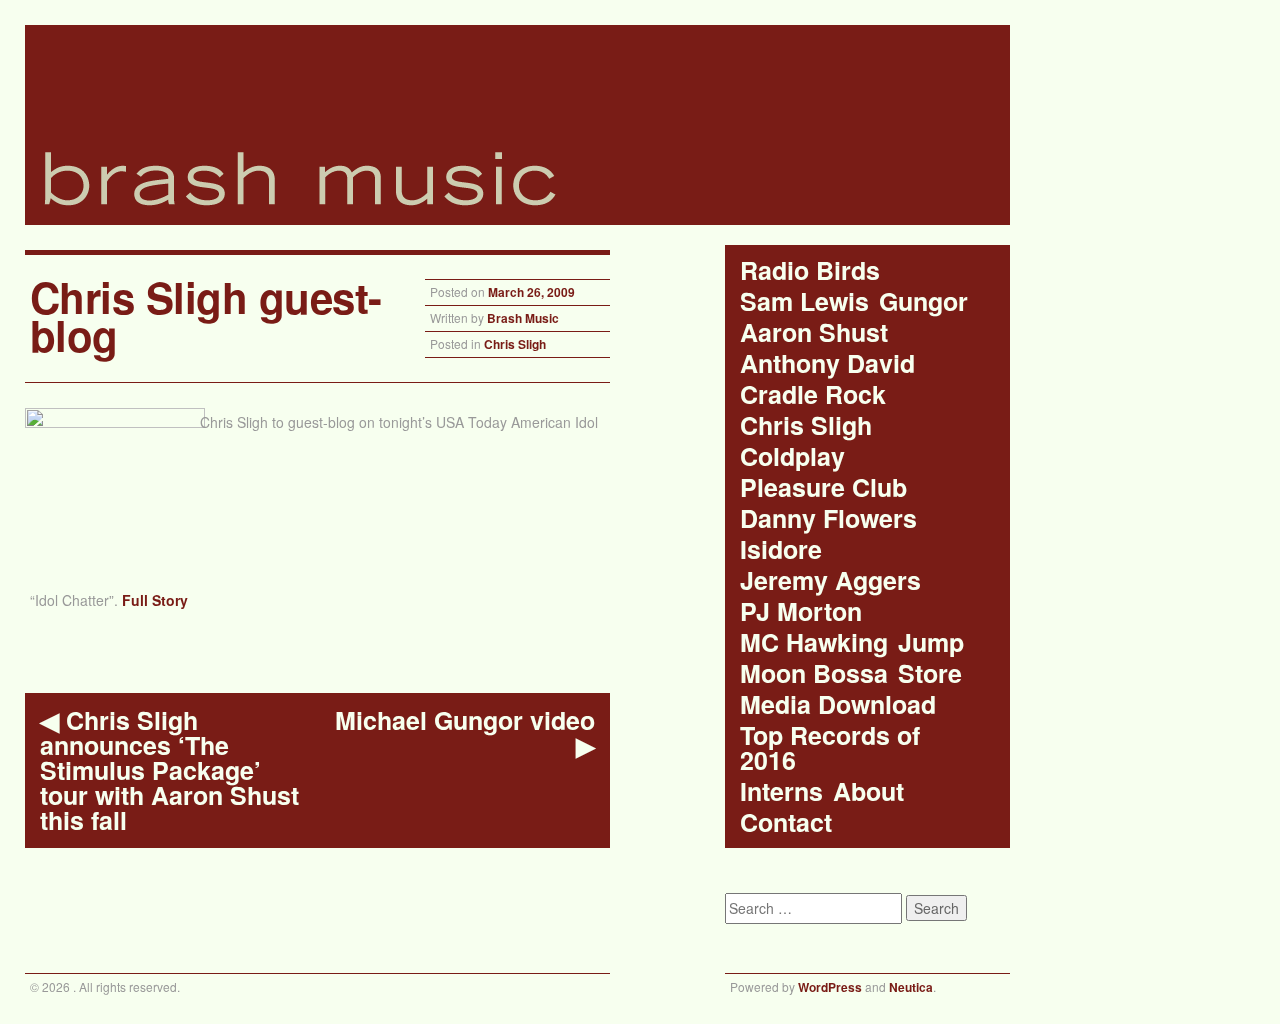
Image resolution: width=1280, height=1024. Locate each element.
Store (930, 673)
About (868, 791)
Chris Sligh (515, 344)
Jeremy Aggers (830, 580)
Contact (786, 822)
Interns (781, 791)
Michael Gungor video (465, 733)
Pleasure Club (823, 487)
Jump (931, 642)
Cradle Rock (813, 394)
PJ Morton (801, 611)
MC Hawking (814, 642)
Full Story (155, 600)
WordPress (830, 987)
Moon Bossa (814, 673)
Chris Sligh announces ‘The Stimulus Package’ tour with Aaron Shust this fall (169, 770)
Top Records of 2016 (830, 748)
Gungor (923, 301)
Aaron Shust (814, 332)
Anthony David (827, 363)
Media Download (838, 704)
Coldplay (792, 456)
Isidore (781, 549)
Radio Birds (810, 270)
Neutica (911, 987)
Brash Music (523, 318)
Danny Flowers (828, 518)
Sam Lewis (804, 301)
